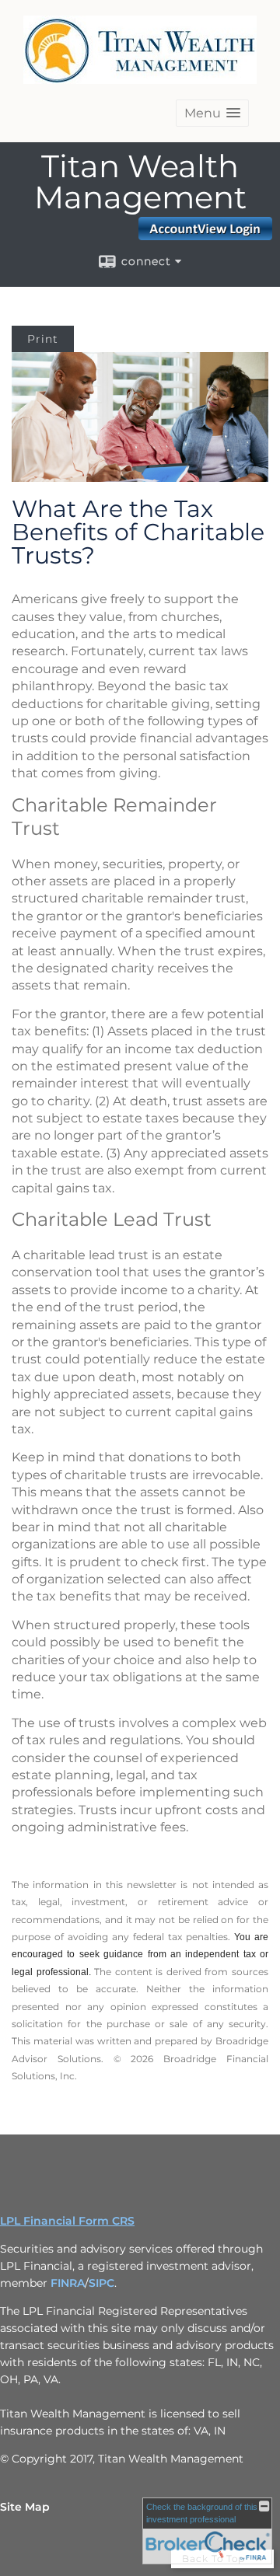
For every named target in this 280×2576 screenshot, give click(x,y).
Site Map (25, 2507)
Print (43, 339)
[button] (212, 113)
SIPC (101, 2283)
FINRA (68, 2283)
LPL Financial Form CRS (67, 2221)
